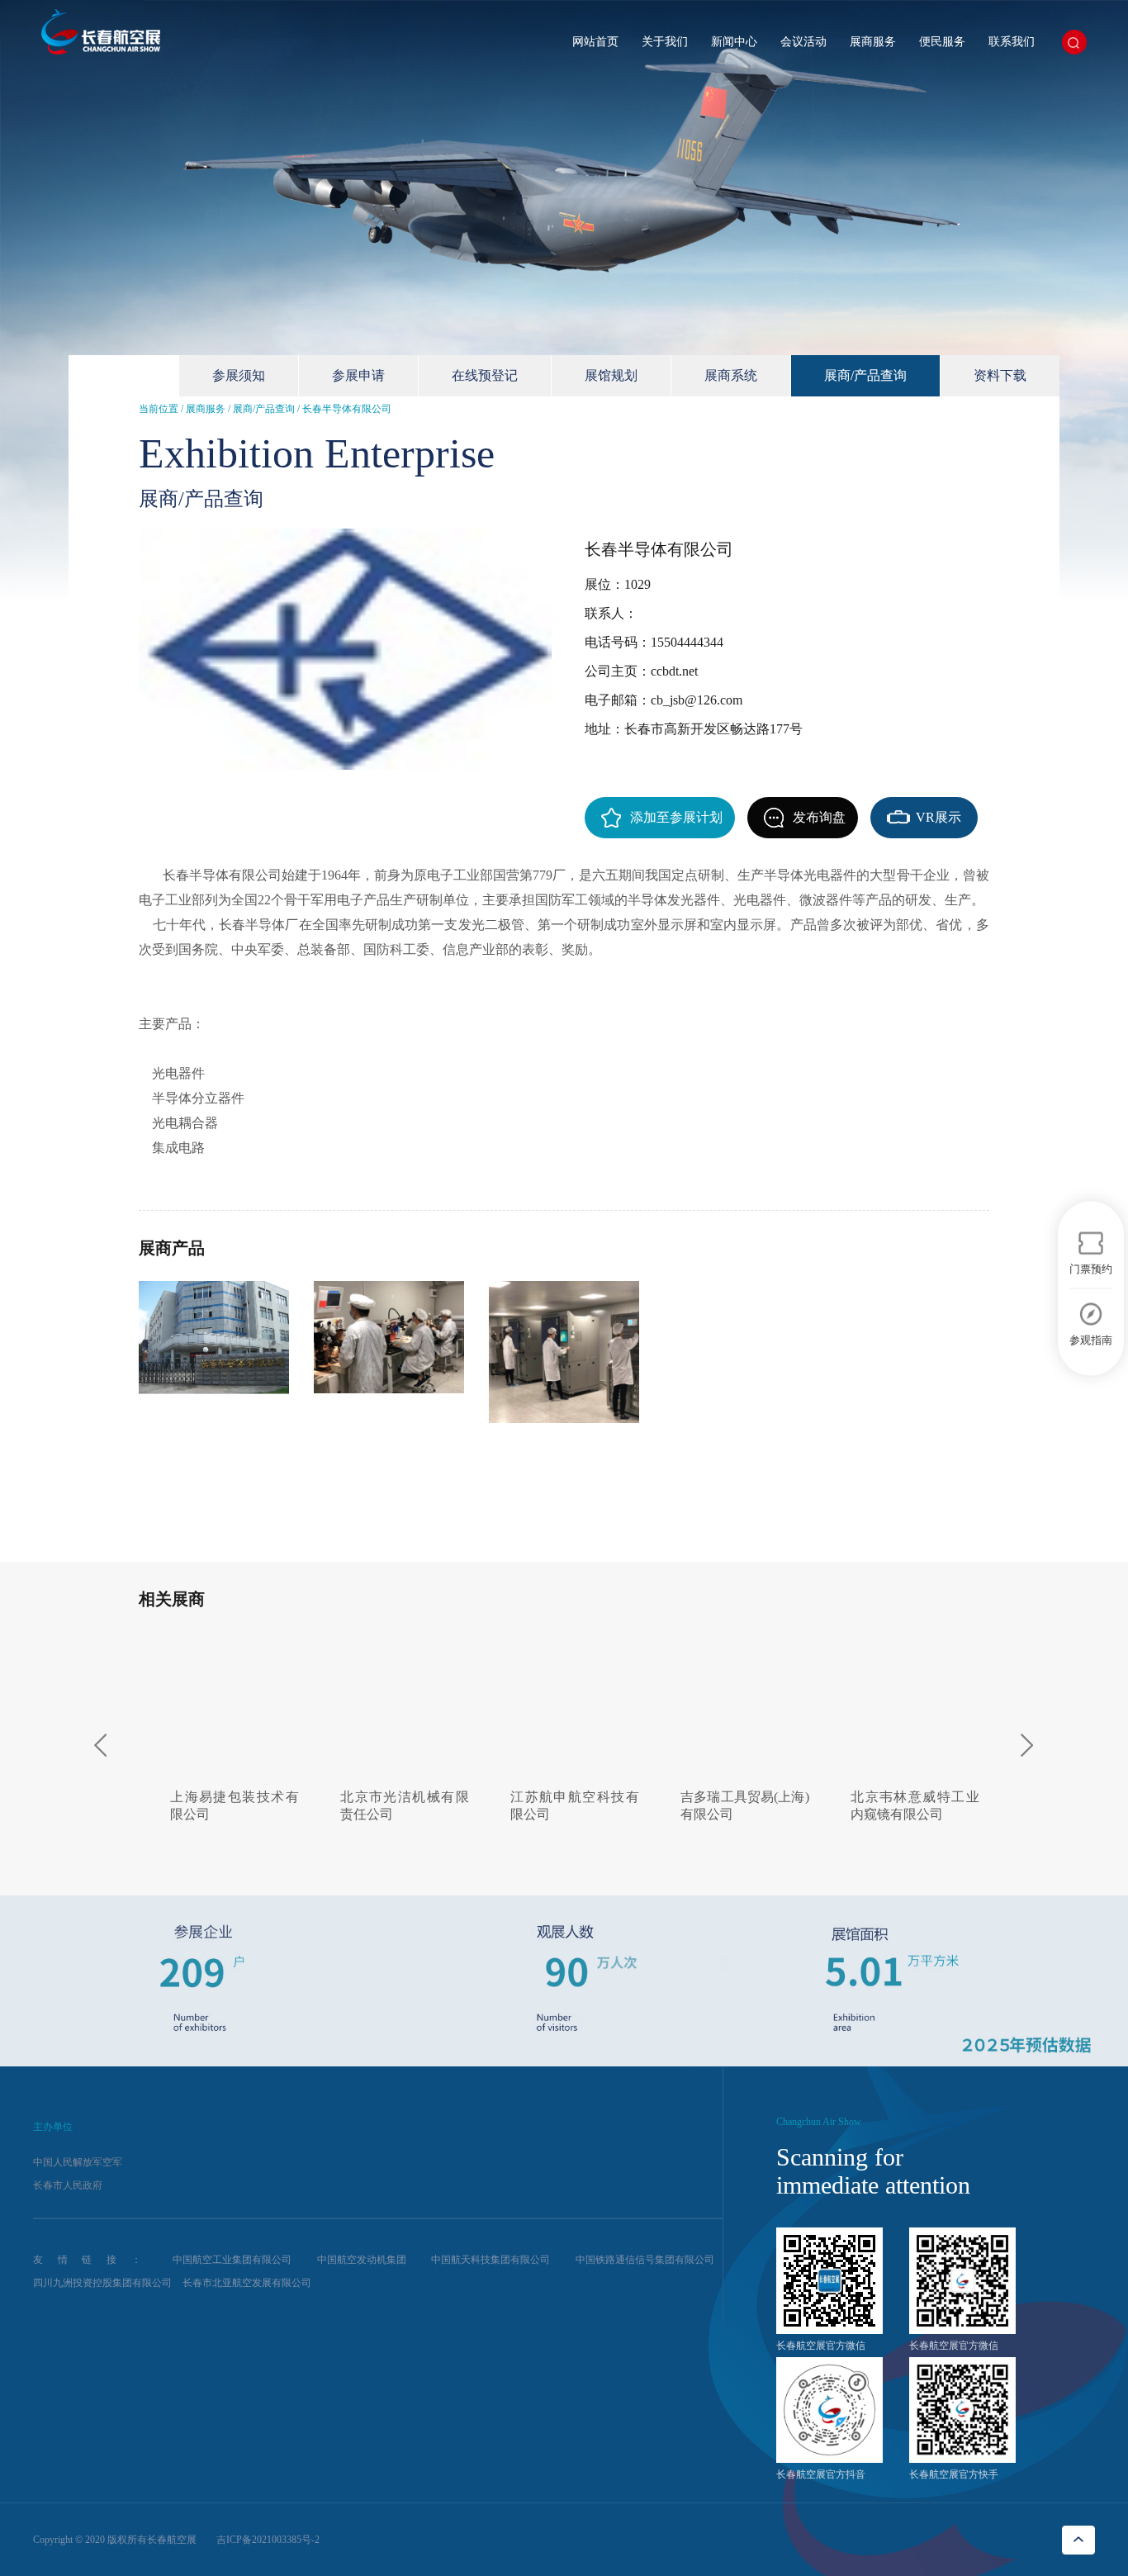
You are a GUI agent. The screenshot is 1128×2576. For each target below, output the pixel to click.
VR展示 (938, 817)
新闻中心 (734, 42)
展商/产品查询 (865, 375)
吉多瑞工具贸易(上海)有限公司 (735, 1805)
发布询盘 (819, 817)
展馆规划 (611, 375)
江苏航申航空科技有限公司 (564, 1805)
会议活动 (803, 42)
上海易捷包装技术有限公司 (224, 1805)
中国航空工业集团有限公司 (232, 2260)
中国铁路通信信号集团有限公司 (645, 2260)
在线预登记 (485, 375)
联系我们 (1012, 42)
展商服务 (873, 42)
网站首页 (595, 42)
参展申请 (358, 375)
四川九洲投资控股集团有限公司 (102, 2283)
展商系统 (731, 375)
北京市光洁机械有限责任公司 (394, 1805)
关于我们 (665, 42)
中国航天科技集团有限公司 (491, 2260)
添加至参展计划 (676, 817)
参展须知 (239, 375)
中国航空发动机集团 (362, 2260)
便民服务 (942, 42)
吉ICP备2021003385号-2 (268, 2540)
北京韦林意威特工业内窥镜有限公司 (905, 1805)
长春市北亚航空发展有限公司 (247, 2283)
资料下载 (1000, 375)
